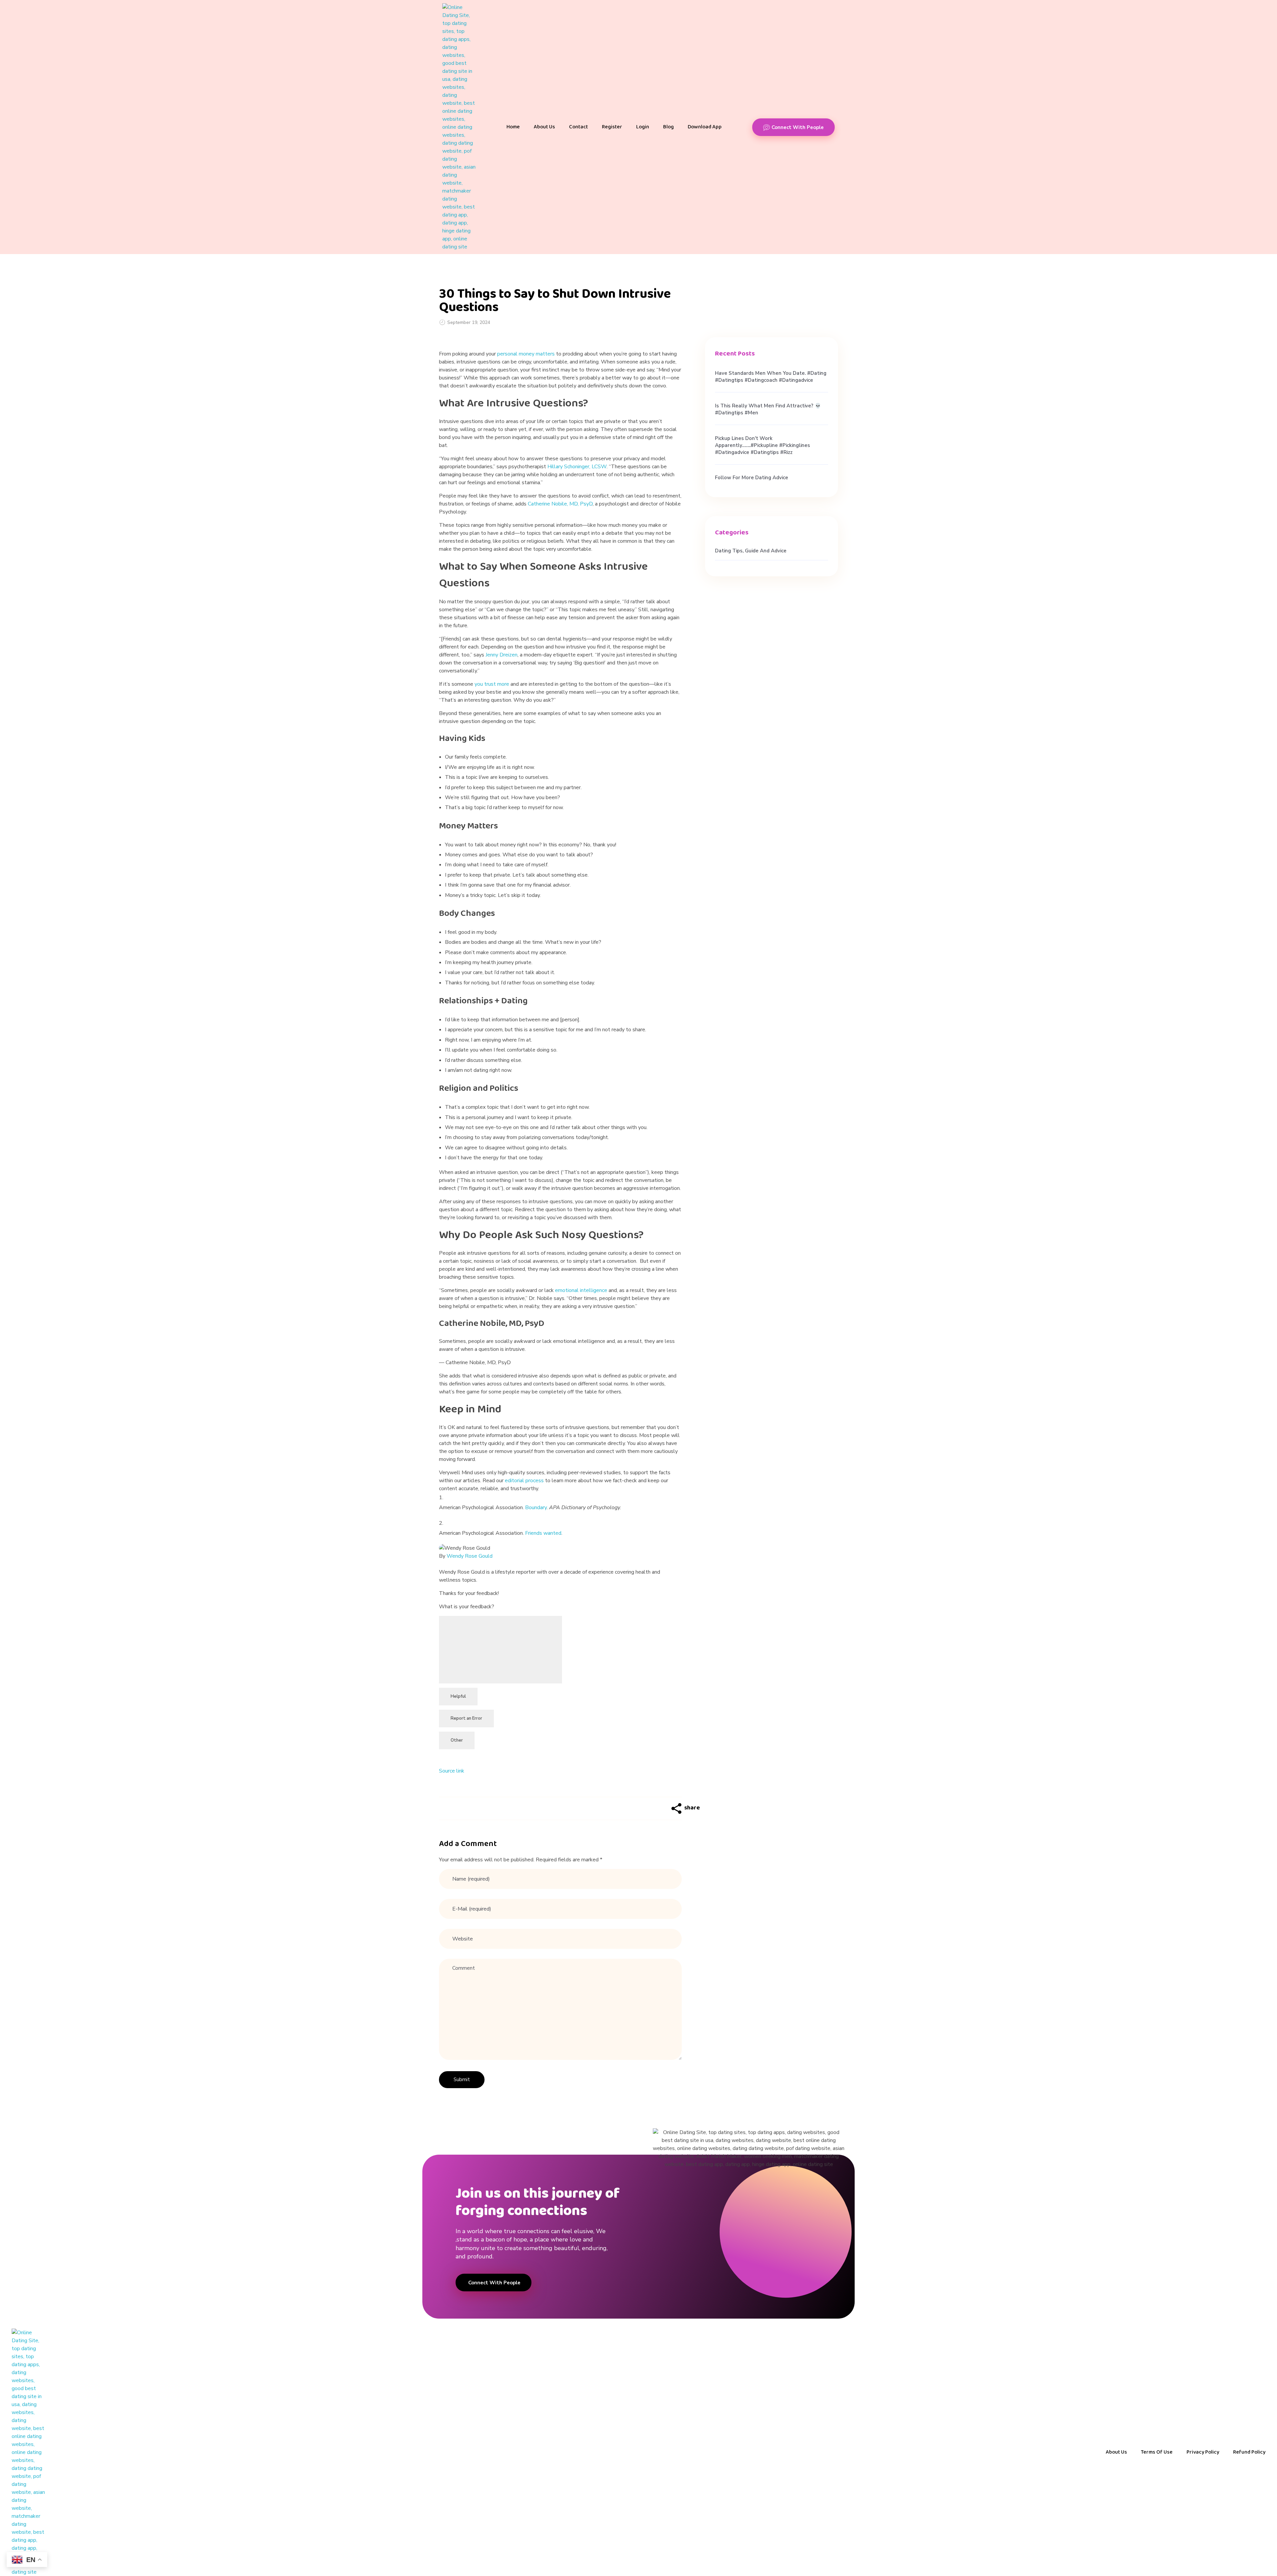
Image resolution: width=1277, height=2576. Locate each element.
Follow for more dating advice (752, 478)
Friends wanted (543, 1533)
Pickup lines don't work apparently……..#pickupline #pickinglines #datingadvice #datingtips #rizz (763, 445)
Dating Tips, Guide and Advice (751, 551)
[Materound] (459, 127)
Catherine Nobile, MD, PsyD (560, 504)
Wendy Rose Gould (470, 1556)
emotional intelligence (581, 1290)
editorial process (524, 1481)
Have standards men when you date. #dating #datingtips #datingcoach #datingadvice (771, 377)
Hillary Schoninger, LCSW (577, 467)
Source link (452, 1771)
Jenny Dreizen (501, 655)
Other (457, 1740)
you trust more (492, 684)
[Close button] (500, 1650)
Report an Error (466, 1718)
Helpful (458, 1696)
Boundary (536, 1507)
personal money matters (526, 354)
